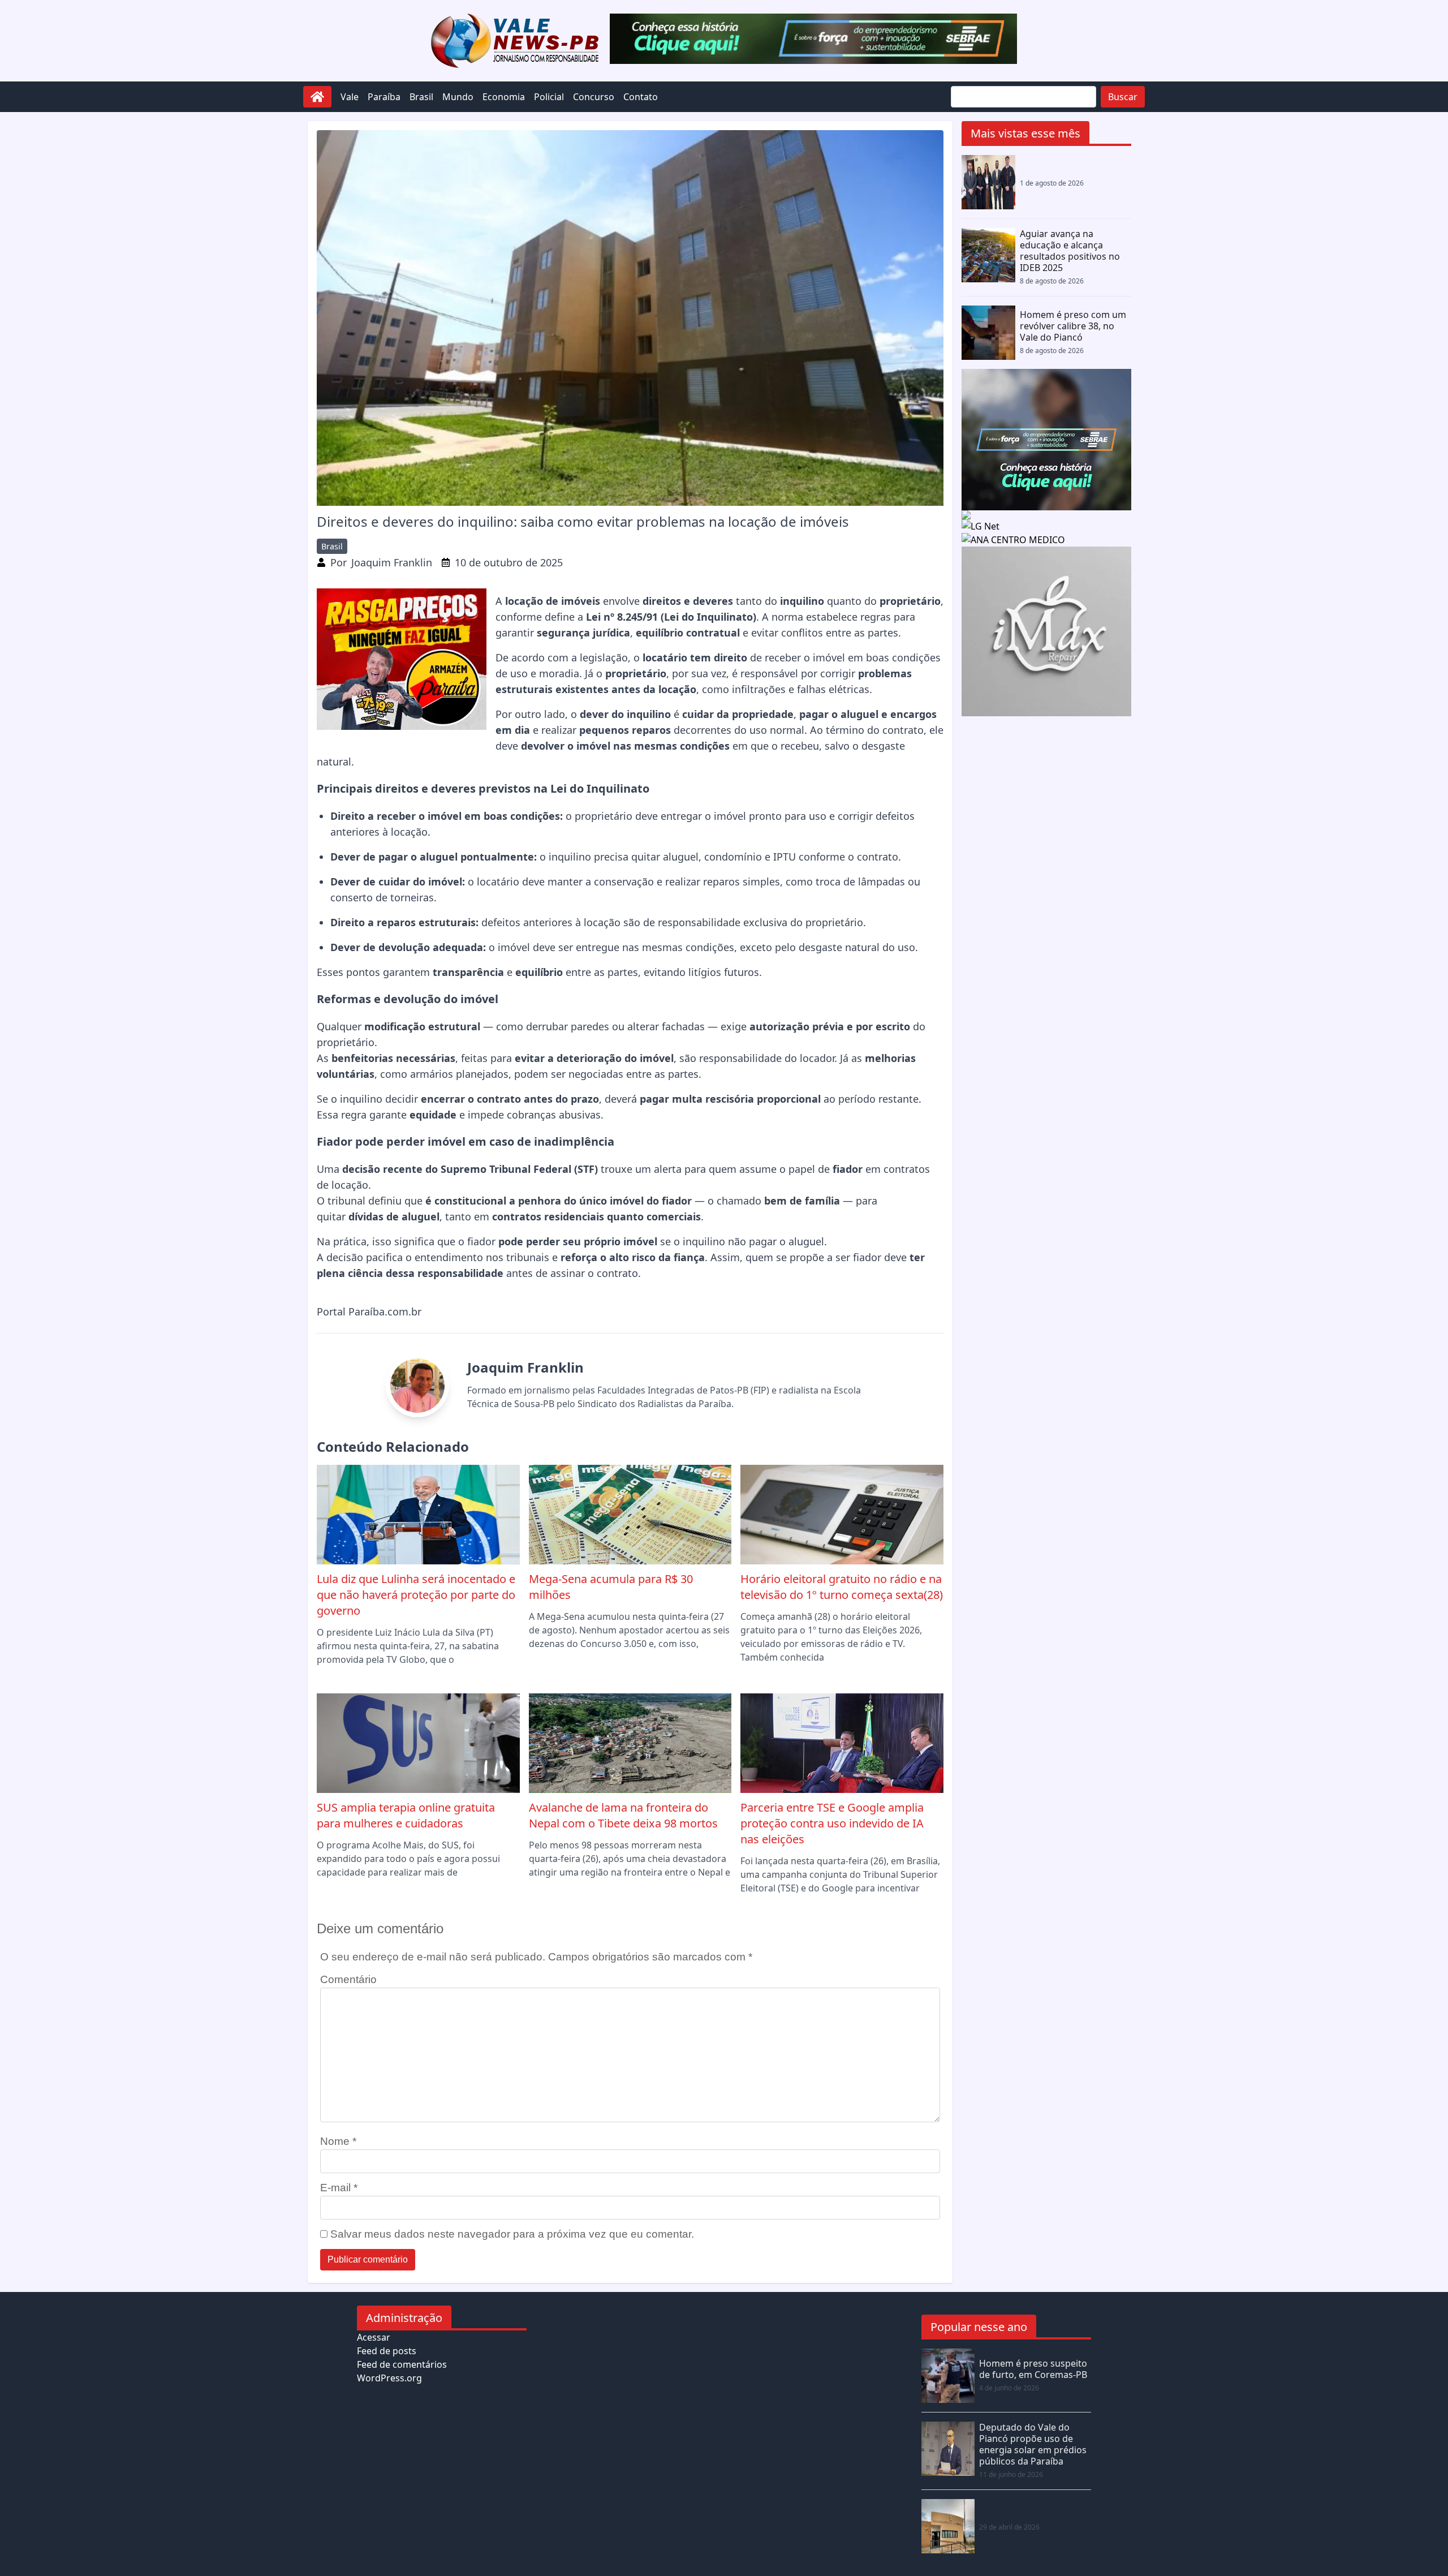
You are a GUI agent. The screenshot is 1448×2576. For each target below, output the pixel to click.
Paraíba (384, 97)
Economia (504, 97)
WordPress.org (389, 2378)
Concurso (594, 97)
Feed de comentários (402, 2364)
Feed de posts (387, 2351)
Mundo (458, 97)
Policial (549, 97)
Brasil (421, 97)
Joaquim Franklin (392, 562)
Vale (350, 97)
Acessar (374, 2337)
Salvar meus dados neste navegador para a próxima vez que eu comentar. (512, 2234)
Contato (641, 97)
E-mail (339, 2188)
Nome (338, 2141)
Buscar (1123, 97)
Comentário (348, 1979)
